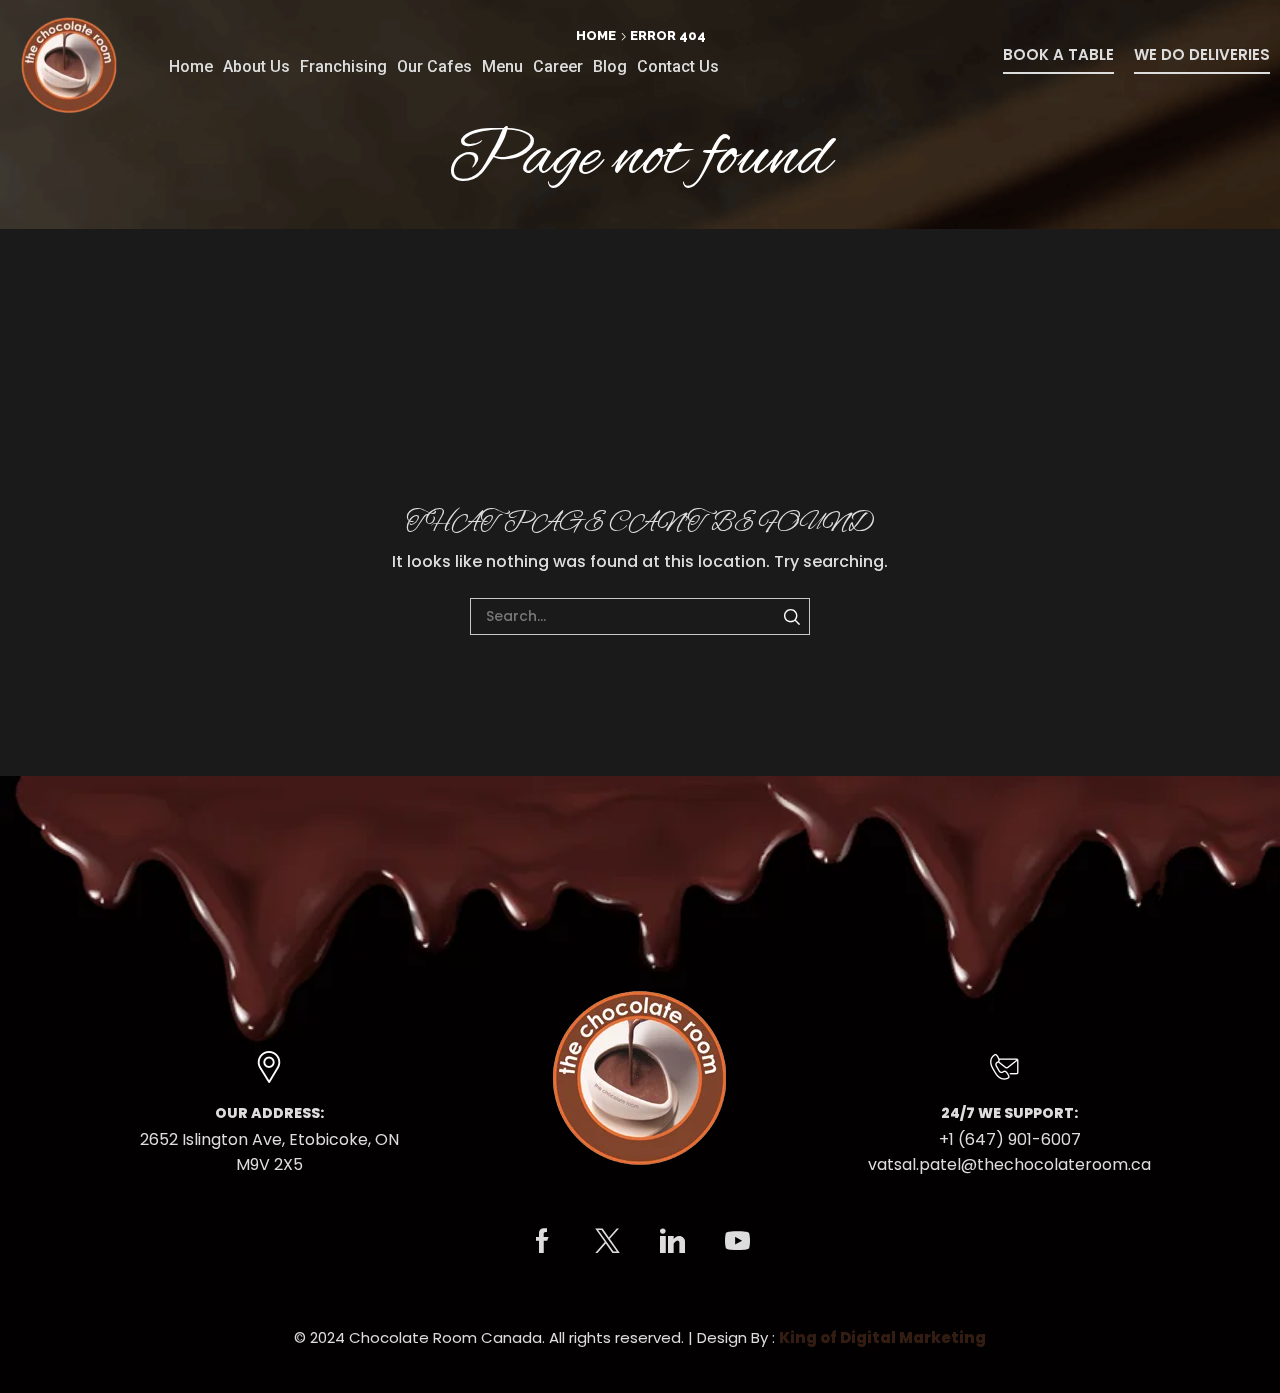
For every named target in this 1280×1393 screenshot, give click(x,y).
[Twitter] (607, 1240)
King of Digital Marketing (882, 1337)
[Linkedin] (672, 1240)
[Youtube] (737, 1240)
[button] (1058, 60)
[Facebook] (542, 1240)
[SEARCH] (791, 616)
